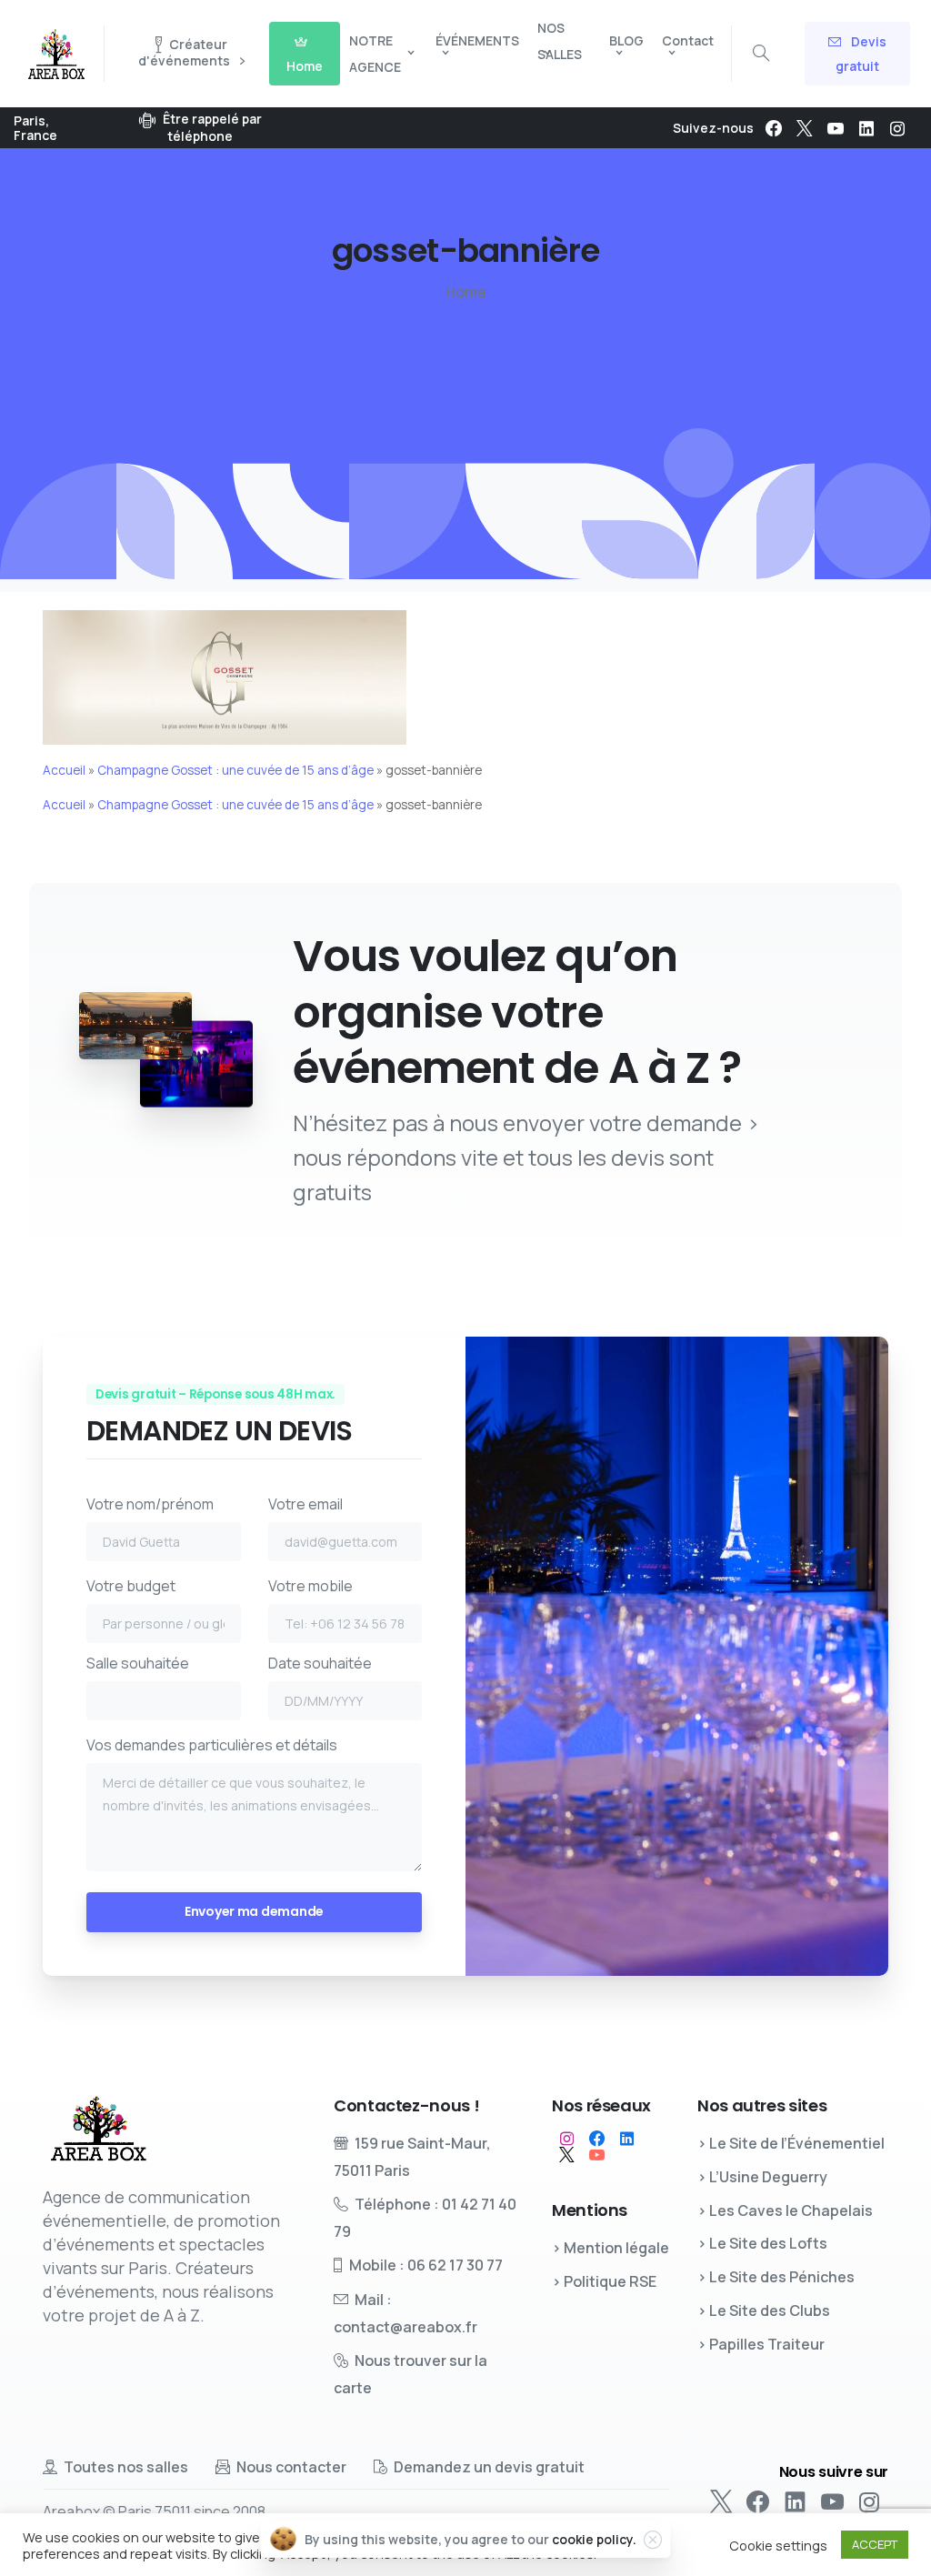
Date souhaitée (320, 1663)
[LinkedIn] (866, 128)
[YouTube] (836, 128)
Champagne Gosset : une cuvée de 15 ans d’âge (235, 770)
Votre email (305, 1504)
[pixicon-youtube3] (597, 2155)
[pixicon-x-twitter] (567, 2155)
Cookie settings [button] (778, 2545)
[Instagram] (897, 128)
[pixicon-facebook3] (597, 2139)
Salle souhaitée (138, 1663)
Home (466, 292)
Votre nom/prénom (150, 1504)
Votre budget (131, 1586)
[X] (805, 128)
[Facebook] (774, 128)
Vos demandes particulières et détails (212, 1745)
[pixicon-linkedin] (627, 2139)
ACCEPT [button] (875, 2544)
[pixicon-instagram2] (567, 2139)
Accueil (64, 770)
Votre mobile (310, 1586)
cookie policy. (594, 2539)
